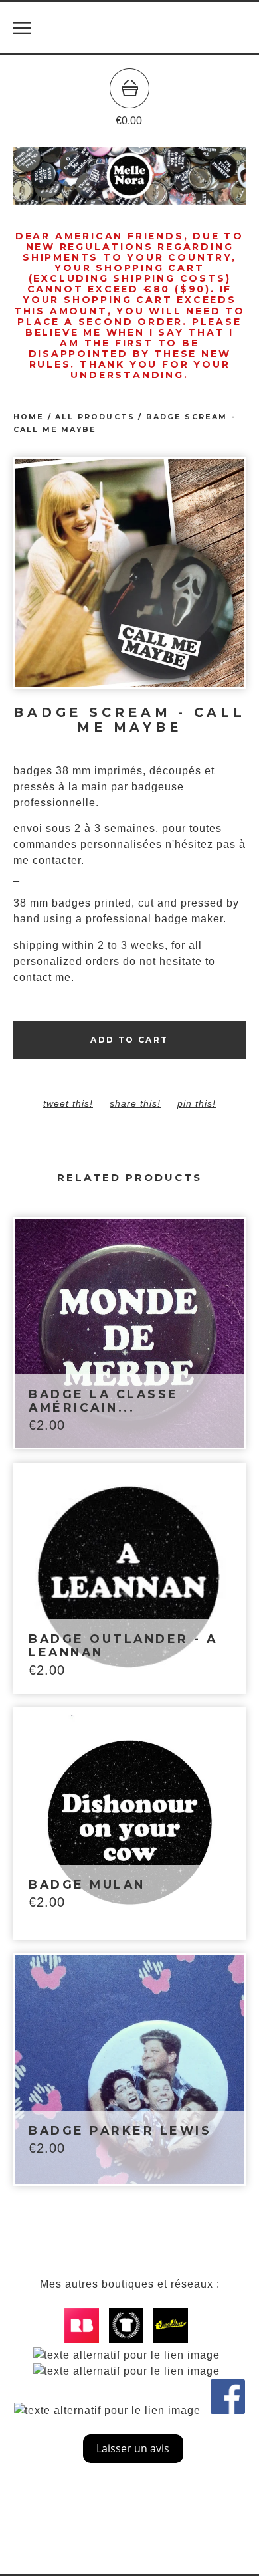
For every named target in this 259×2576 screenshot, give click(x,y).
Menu (22, 28)
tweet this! (68, 1103)
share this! (135, 1103)
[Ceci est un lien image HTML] (85, 2339)
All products (95, 417)
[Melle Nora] (129, 28)
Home (29, 417)
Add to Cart (129, 1040)
